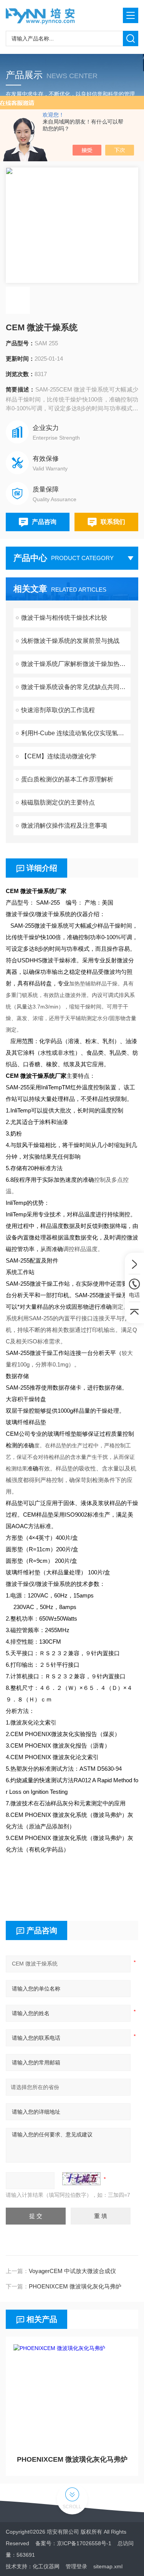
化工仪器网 (46, 2566)
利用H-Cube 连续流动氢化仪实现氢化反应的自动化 (76, 733)
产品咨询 (44, 522)
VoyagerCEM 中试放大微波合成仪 (72, 2271)
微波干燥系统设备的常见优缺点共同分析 (76, 687)
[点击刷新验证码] (81, 2179)
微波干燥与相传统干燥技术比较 (64, 618)
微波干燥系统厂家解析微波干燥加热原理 (76, 664)
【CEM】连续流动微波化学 (59, 756)
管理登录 (76, 2566)
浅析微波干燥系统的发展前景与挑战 (70, 641)
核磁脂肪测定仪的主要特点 (58, 802)
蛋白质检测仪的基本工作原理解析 (67, 779)
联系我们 (113, 522)
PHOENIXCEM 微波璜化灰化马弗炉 (75, 2286)
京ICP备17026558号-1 (84, 2543)
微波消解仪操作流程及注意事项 (64, 825)
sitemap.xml (108, 2566)
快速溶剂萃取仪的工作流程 (58, 710)
